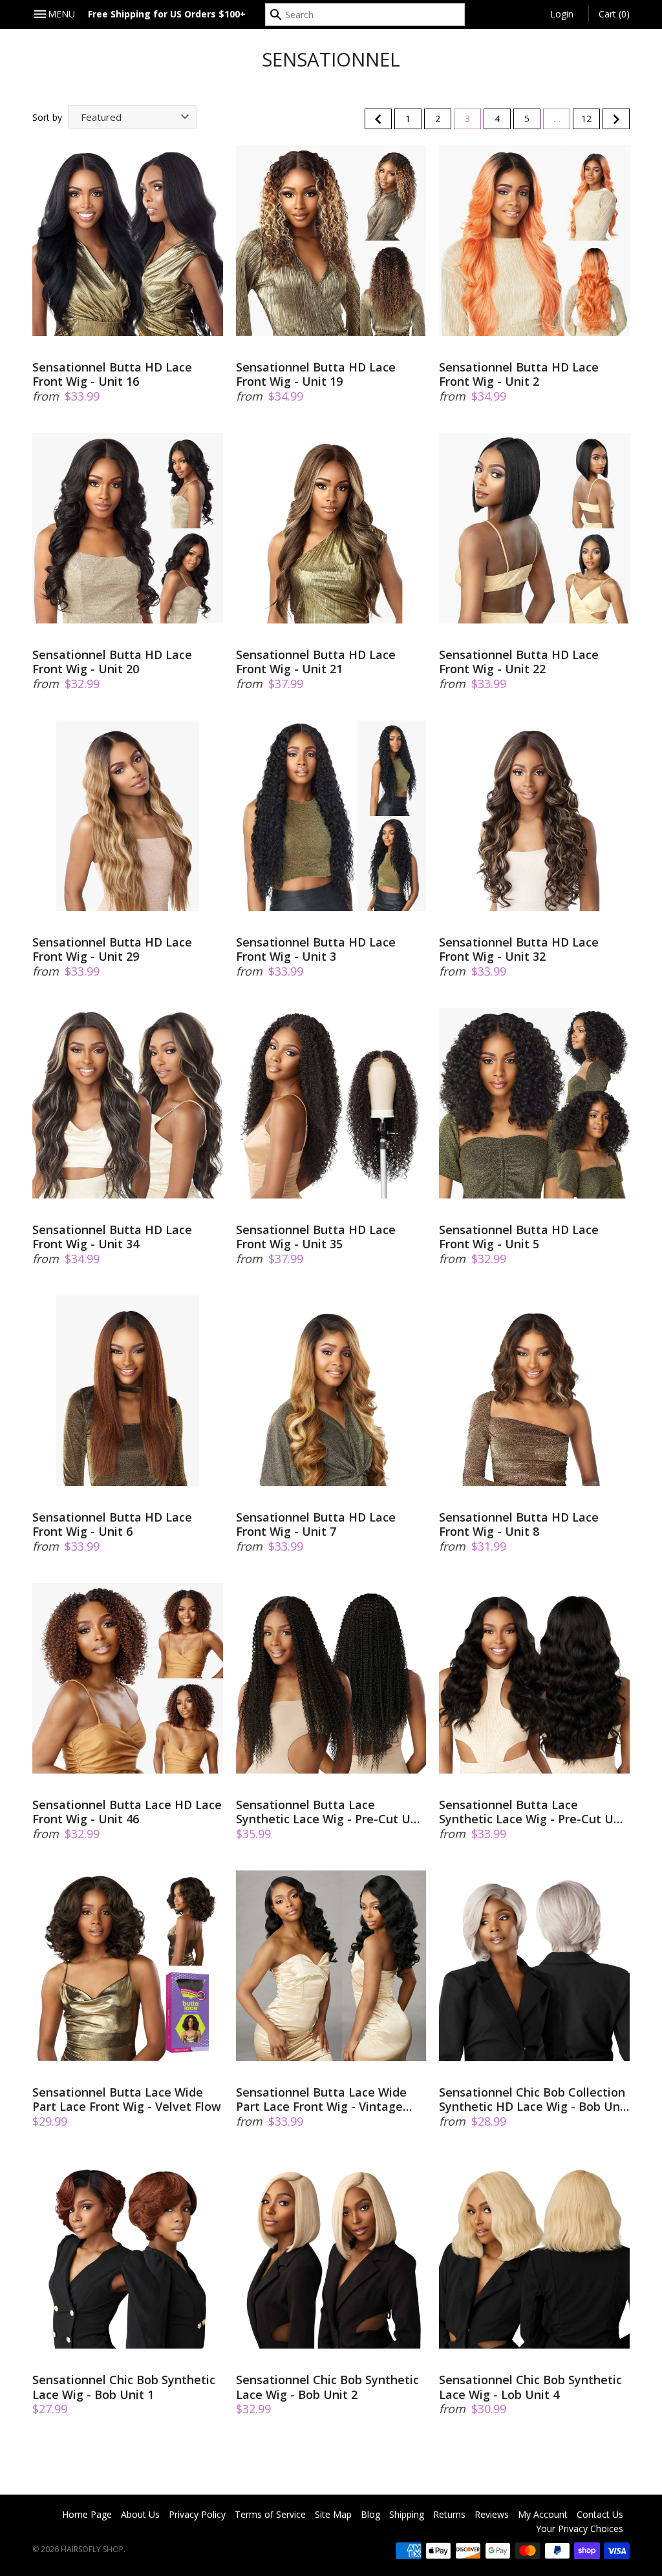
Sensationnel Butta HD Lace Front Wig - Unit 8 (519, 1524)
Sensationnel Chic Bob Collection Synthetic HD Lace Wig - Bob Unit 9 (534, 2100)
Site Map (333, 2514)
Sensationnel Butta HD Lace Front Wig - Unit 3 (316, 949)
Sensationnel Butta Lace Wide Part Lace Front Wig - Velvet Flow (127, 2100)
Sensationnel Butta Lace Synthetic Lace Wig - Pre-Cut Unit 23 (331, 1812)
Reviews (492, 2514)
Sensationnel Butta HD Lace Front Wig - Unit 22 (519, 662)
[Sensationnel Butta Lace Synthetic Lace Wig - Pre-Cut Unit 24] (534, 1678)
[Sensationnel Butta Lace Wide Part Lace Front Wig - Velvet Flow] (128, 1966)
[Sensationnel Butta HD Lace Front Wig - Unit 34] (128, 1103)
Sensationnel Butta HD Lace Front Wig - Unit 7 (316, 1524)
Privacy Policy (197, 2514)
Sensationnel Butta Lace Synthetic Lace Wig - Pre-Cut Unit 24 (534, 1812)
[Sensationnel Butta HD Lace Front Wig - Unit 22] (534, 528)
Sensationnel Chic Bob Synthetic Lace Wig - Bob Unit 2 (327, 2387)
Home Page (87, 2514)
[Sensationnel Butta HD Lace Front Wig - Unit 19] (331, 241)
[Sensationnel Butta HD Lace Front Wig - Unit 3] (331, 816)
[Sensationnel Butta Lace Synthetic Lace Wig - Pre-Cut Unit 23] (331, 1678)
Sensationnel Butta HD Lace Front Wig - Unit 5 (519, 1237)
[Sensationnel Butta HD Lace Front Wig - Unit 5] (534, 1103)
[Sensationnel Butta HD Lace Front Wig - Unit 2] (534, 241)
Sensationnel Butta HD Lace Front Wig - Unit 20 (112, 662)
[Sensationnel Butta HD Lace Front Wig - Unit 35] (331, 1103)
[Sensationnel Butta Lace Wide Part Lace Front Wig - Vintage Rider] (331, 1966)
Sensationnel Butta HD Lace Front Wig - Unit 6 (112, 1524)
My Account (543, 2514)
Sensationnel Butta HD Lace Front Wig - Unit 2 (519, 374)
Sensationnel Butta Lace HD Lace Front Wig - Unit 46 (127, 1812)
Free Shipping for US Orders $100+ (167, 14)
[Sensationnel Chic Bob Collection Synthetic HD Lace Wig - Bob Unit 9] (534, 1966)
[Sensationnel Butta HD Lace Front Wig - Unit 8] (534, 1391)
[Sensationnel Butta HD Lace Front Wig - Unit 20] (128, 528)
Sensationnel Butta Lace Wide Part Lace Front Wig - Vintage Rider (321, 2100)
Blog (370, 2514)
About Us (140, 2514)
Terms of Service (270, 2514)
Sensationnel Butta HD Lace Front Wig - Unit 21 (316, 662)
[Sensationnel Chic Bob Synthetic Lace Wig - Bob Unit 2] (331, 2253)
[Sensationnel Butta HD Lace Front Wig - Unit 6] (128, 1391)
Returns (449, 2514)
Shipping (407, 2514)
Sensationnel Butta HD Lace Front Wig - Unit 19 (316, 374)
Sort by (47, 117)
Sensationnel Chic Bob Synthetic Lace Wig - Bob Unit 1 (124, 2387)
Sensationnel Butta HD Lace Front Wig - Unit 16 (112, 374)
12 (586, 119)
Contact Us (600, 2514)
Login (562, 14)
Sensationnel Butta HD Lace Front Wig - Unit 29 (112, 949)
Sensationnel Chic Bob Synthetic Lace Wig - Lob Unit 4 (530, 2387)
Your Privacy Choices (580, 2529)
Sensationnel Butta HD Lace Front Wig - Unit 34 (112, 1237)
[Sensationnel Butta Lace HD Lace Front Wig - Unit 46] (128, 1678)
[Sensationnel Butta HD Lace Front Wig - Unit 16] (128, 241)
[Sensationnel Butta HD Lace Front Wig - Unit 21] (331, 528)
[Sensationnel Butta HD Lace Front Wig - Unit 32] (534, 816)
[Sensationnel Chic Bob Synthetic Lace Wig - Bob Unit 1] (128, 2253)
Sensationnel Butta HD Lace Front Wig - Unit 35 (316, 1237)
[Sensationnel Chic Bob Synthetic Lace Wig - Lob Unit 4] (534, 2253)
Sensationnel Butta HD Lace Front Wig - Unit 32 (519, 949)
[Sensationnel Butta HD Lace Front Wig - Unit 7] (331, 1391)
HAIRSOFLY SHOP (92, 2549)
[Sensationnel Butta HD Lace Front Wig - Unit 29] (128, 816)
